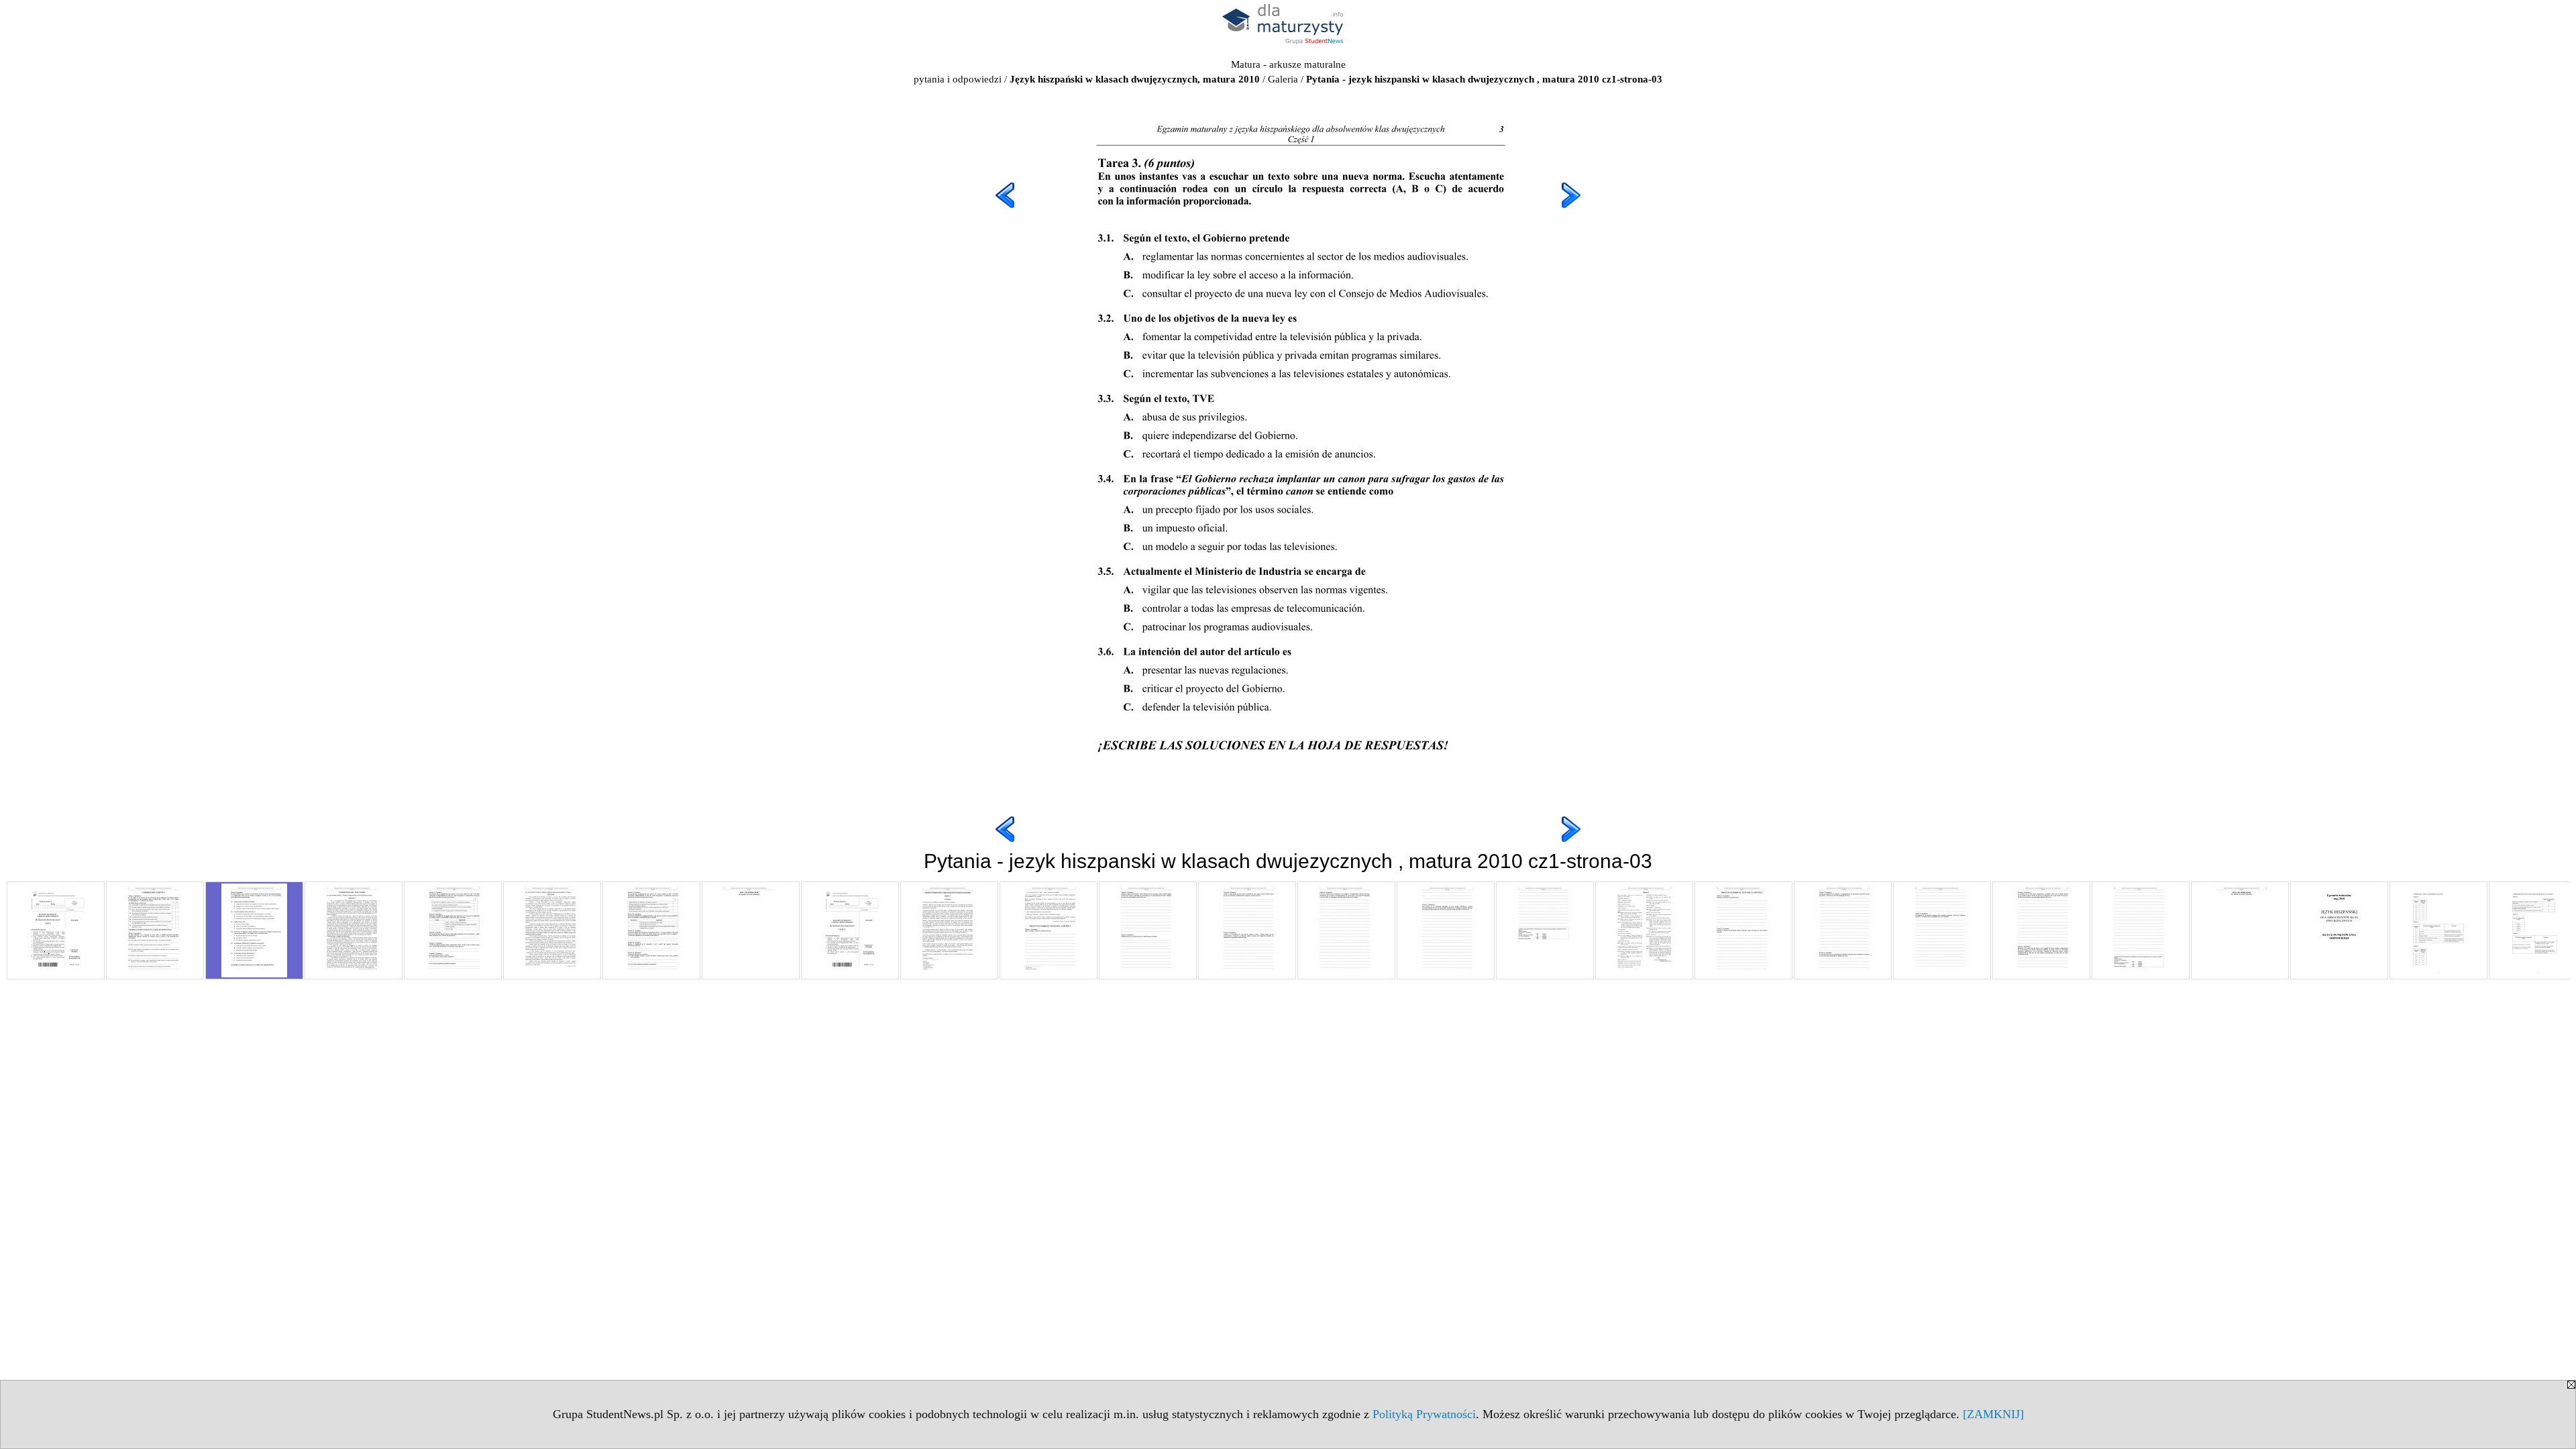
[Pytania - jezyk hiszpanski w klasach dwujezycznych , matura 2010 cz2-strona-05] (1247, 930)
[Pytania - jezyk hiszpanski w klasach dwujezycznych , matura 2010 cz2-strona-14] (2141, 930)
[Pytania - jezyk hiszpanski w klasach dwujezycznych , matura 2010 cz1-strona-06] (552, 930)
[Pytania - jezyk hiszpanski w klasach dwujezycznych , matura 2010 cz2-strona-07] (1446, 930)
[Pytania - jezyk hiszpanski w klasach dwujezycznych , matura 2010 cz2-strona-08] (1545, 930)
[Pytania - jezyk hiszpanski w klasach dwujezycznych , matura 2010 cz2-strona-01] (850, 930)
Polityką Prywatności (1424, 1414)
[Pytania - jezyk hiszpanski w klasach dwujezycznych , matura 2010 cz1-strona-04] (354, 930)
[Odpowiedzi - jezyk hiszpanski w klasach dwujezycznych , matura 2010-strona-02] (2438, 930)
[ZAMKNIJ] (1993, 1414)
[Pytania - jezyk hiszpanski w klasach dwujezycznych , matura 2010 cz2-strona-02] (949, 930)
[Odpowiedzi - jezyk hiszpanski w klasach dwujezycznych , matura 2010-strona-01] (2339, 930)
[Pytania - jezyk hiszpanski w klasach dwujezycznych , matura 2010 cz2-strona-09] (1644, 930)
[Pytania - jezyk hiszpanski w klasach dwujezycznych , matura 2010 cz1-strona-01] (56, 930)
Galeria (1283, 79)
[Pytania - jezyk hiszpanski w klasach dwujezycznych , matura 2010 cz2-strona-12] (1942, 930)
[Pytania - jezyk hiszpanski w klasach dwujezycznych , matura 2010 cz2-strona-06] (1346, 930)
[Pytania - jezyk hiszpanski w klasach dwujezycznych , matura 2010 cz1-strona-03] (254, 930)
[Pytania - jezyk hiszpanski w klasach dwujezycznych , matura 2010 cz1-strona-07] (651, 930)
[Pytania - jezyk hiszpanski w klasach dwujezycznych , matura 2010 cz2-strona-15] (2240, 930)
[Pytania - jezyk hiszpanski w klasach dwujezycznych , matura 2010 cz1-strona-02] (155, 930)
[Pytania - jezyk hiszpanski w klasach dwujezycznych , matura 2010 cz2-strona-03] (1049, 930)
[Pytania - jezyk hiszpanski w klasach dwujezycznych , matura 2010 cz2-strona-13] (2041, 930)
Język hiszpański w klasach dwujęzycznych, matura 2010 (1135, 79)
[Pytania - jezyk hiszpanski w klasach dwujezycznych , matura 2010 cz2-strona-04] (1148, 930)
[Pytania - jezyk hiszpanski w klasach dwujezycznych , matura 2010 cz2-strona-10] (1743, 930)
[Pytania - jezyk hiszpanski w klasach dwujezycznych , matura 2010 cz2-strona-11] (1843, 930)
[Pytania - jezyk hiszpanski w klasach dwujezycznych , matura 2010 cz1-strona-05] (453, 930)
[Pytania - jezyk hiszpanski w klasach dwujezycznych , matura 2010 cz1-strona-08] (751, 930)
